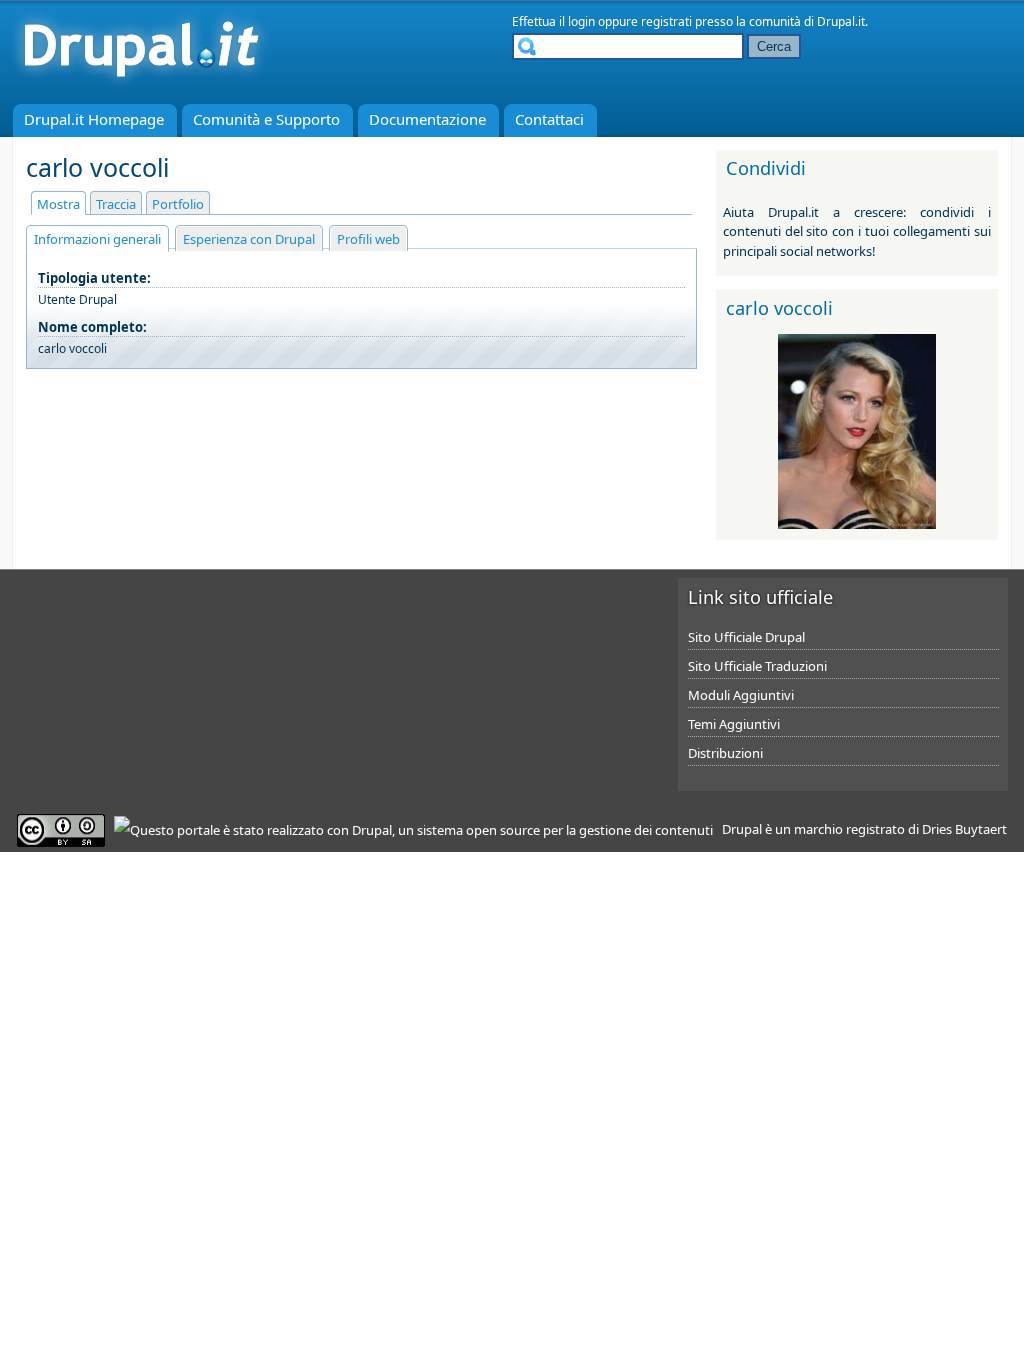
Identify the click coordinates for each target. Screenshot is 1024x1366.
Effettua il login (553, 21)
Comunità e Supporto (266, 119)
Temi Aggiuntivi (734, 724)
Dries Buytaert (964, 829)
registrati (666, 21)
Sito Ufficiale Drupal (746, 637)
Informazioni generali (97, 239)
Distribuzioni (725, 753)
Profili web (368, 239)
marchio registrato (849, 829)
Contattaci (549, 119)
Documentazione (427, 119)
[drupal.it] (141, 85)
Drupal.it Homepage (94, 119)
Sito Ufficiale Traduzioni (757, 666)
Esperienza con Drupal (249, 239)
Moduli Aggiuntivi (741, 695)
